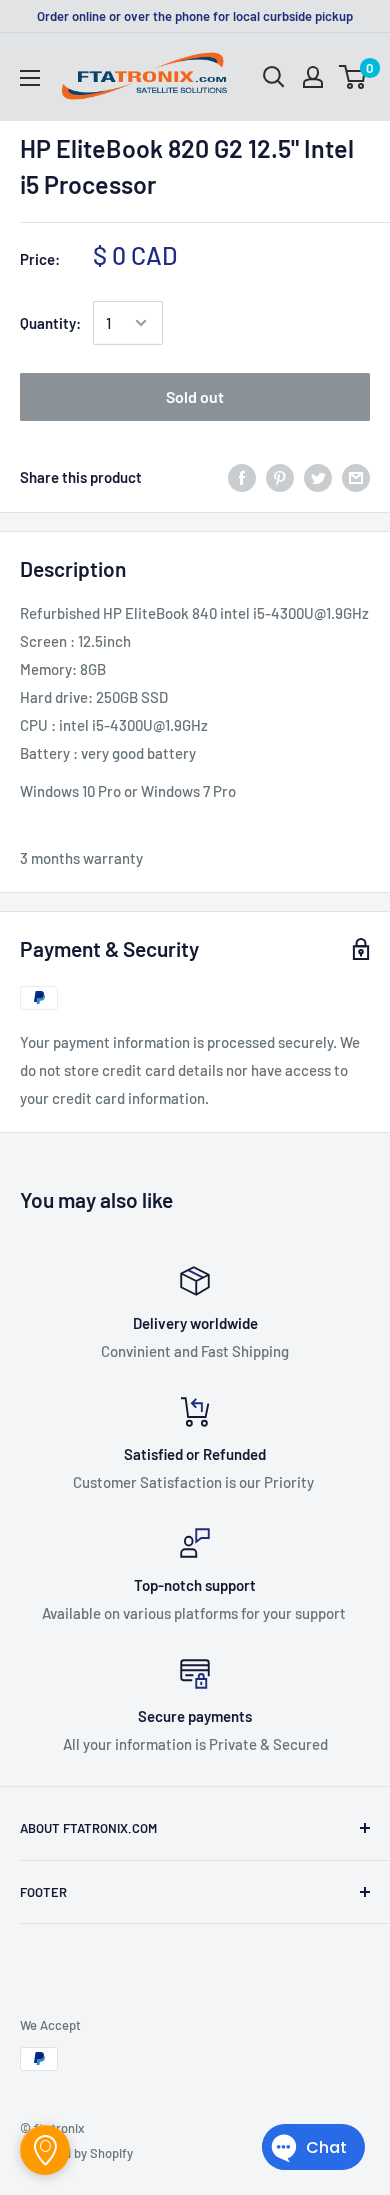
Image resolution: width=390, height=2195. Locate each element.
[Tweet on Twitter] (318, 476)
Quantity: (50, 323)
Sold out (195, 396)
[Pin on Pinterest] (280, 476)
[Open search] (274, 77)
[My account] (313, 77)
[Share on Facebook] (242, 476)
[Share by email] (356, 476)
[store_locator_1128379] (45, 2150)
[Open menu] (30, 78)
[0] (353, 77)
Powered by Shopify (76, 2153)
